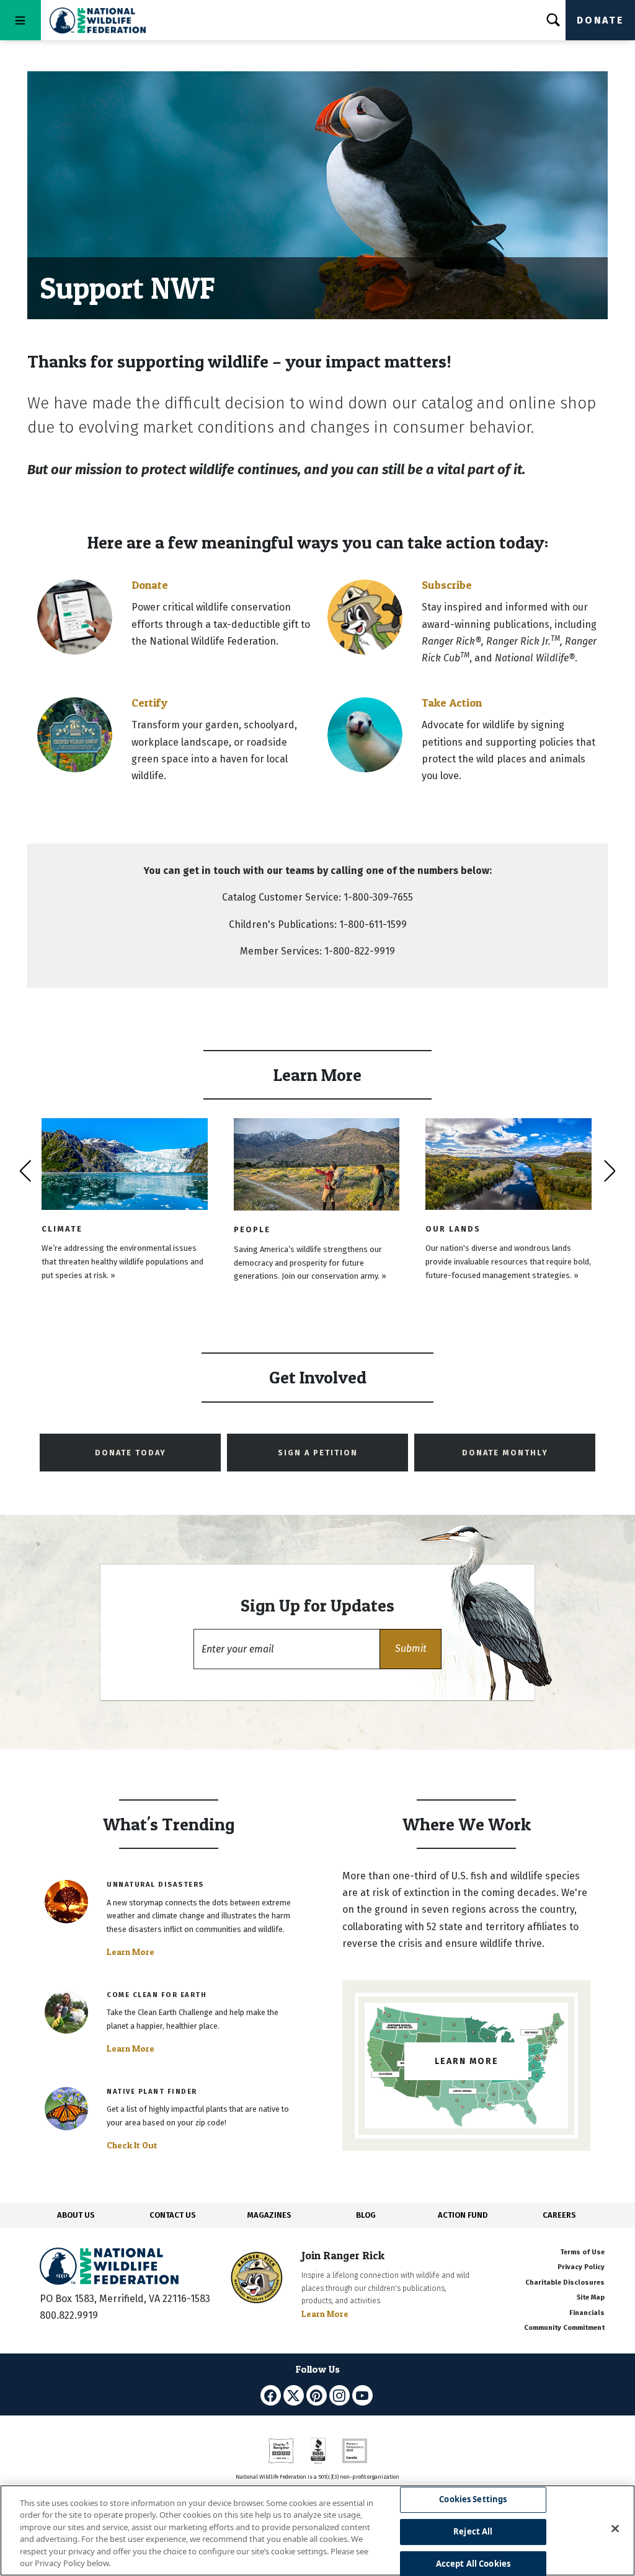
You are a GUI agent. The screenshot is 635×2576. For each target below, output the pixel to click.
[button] (411, 1649)
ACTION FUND (463, 2215)
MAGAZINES (269, 2215)
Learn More (131, 1952)
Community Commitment (564, 2328)
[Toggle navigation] (20, 20)
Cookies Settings (473, 2500)
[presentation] (25, 1171)
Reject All (473, 2531)
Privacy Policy (581, 2267)
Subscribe (447, 585)
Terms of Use (582, 2252)
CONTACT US (173, 2215)
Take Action (452, 703)
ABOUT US (76, 2215)
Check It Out (132, 2145)
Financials (587, 2313)
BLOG (366, 2215)
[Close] (615, 2529)
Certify (149, 703)
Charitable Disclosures (565, 2283)
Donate (600, 20)
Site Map (591, 2297)
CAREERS (559, 2215)
